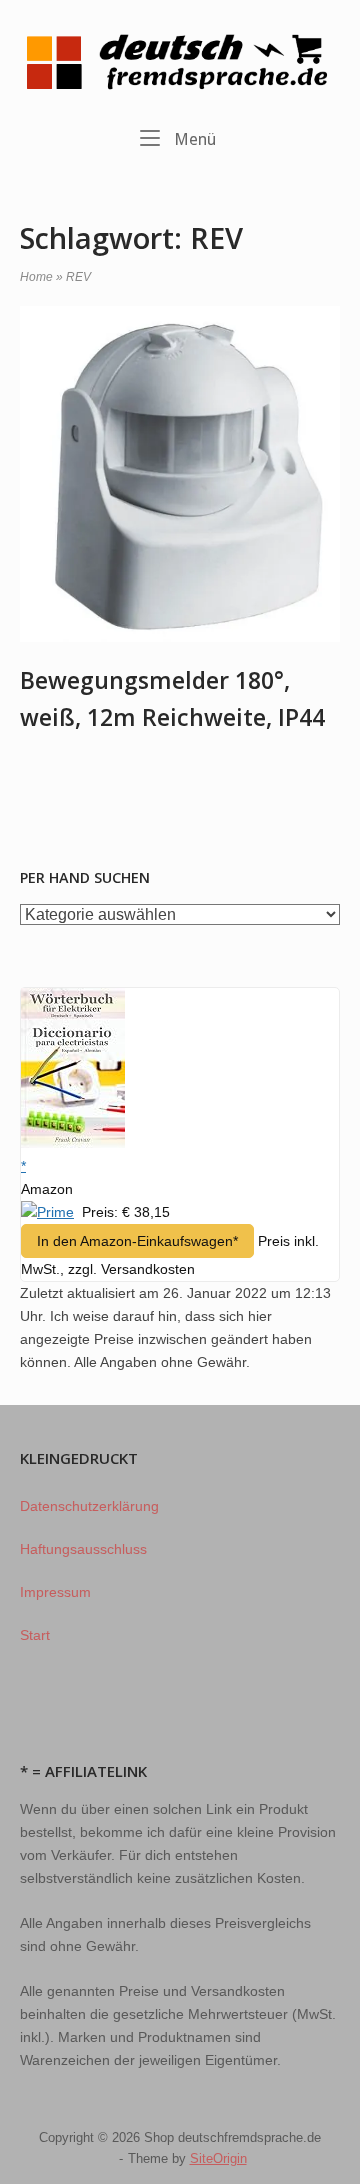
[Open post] (180, 474)
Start (35, 1635)
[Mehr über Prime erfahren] (47, 1212)
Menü (193, 139)
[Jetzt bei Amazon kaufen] (73, 1143)
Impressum (55, 1592)
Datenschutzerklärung (89, 1506)
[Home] (180, 61)
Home (36, 277)
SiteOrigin (218, 2158)
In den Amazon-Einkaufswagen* (137, 1241)
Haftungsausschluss (83, 1549)
